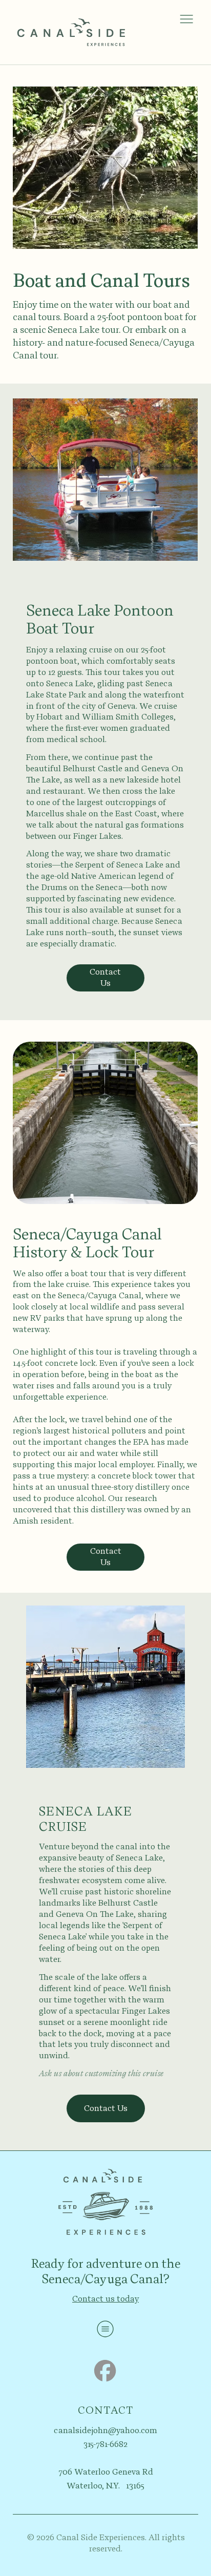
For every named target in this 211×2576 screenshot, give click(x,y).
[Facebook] (105, 2371)
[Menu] (186, 19)
